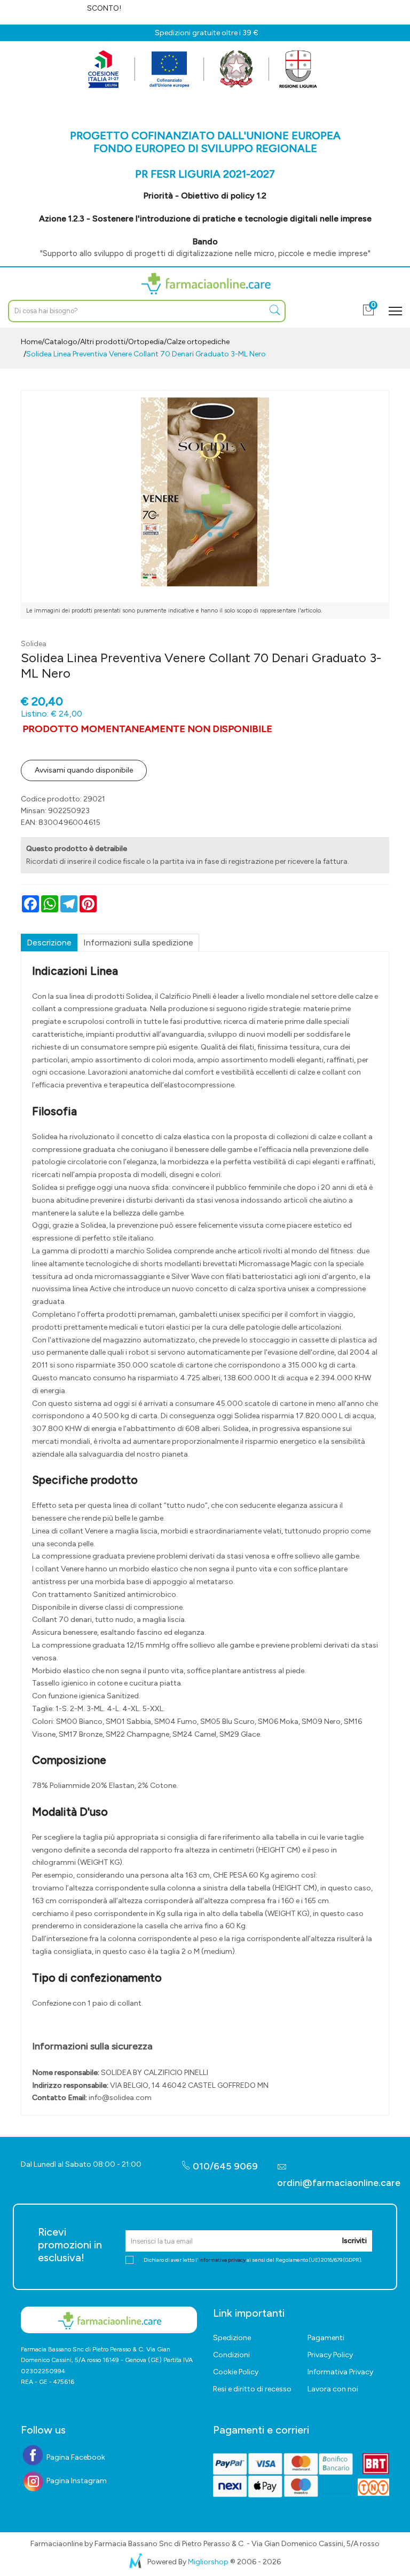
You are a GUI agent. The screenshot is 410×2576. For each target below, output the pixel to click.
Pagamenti (326, 2338)
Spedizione (232, 2338)
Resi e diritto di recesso (252, 2389)
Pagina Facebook (75, 2457)
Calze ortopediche (198, 342)
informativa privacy (222, 2260)
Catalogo (61, 342)
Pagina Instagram (76, 2481)
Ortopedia (146, 342)
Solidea (34, 644)
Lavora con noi (333, 2389)
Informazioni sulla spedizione (138, 943)
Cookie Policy (236, 2372)
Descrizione (49, 943)
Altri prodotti (103, 342)
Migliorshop (208, 2562)
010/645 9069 (224, 2166)
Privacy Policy (330, 2355)
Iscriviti (354, 2241)
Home (31, 342)
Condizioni (231, 2355)
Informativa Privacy (340, 2372)
